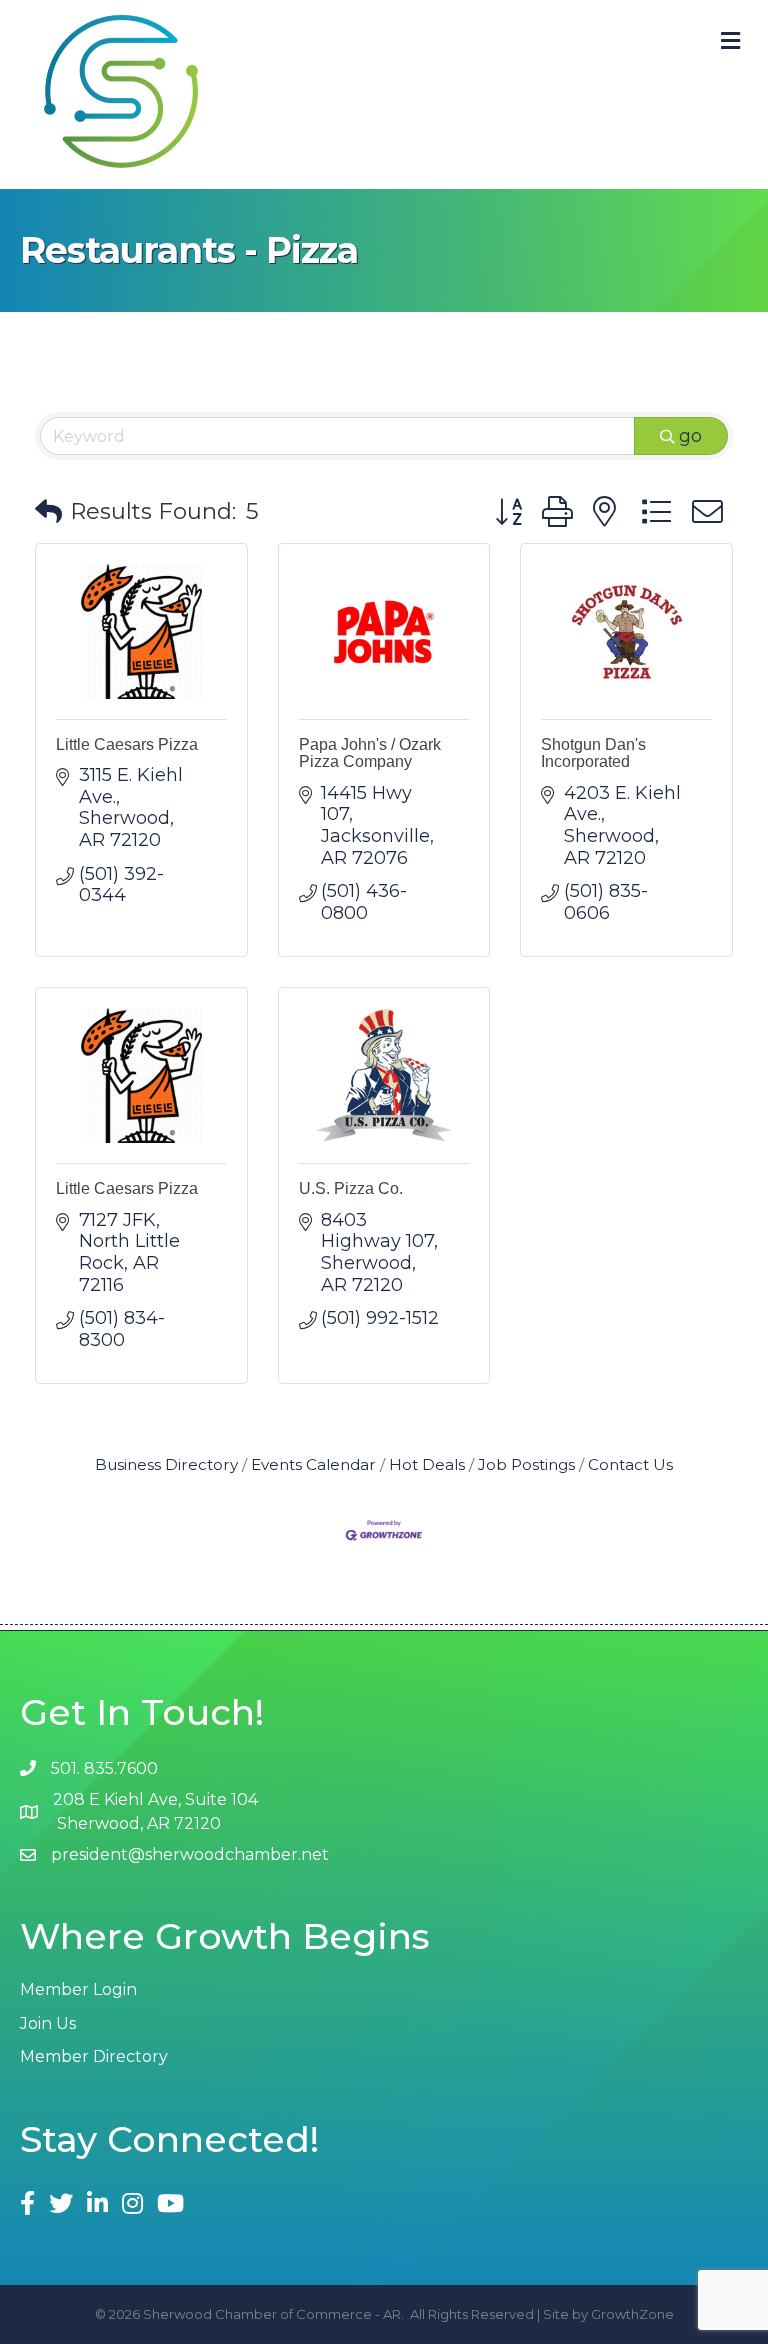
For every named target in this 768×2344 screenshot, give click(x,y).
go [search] (690, 436)
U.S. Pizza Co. (351, 1188)
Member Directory (94, 2056)
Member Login (78, 1989)
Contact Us (630, 1464)
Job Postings (526, 1464)
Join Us (48, 2023)
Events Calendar (313, 1464)
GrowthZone (632, 2314)
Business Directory (166, 1464)
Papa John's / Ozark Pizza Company (370, 753)
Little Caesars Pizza (127, 744)
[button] (48, 512)
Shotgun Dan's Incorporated (593, 753)
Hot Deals (427, 1464)
